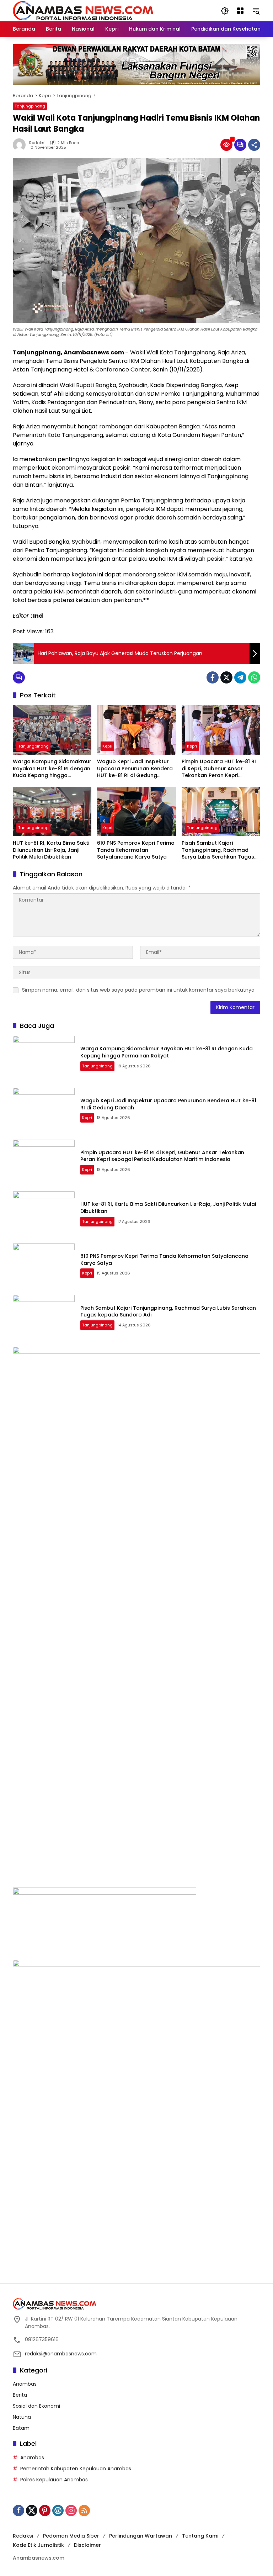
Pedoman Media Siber (71, 2536)
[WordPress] (58, 2511)
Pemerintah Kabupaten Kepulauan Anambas (76, 2469)
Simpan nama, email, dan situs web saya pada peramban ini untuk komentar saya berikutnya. (139, 990)
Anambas (25, 2384)
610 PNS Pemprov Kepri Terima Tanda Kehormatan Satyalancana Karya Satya (136, 850)
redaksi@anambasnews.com (61, 2354)
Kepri (107, 746)
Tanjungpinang (30, 106)
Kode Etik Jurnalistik (38, 2545)
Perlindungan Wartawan (141, 2536)
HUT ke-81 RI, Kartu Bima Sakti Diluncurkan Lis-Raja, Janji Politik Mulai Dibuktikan (51, 850)
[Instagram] (71, 2511)
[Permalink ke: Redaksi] (21, 145)
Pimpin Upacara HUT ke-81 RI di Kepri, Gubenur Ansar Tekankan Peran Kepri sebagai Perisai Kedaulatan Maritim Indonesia (219, 769)
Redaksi (37, 143)
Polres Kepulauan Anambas (54, 2480)
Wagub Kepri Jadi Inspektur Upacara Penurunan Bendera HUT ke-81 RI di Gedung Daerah (135, 769)
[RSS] (84, 2511)
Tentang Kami (200, 2536)
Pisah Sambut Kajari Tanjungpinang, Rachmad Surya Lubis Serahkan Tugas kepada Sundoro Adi (218, 850)
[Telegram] (240, 677)
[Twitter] (226, 677)
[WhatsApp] (254, 677)
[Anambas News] (83, 10)
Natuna (22, 2417)
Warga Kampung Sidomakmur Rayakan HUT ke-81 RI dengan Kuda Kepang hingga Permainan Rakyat (52, 769)
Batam (21, 2428)
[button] (225, 11)
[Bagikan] (254, 145)
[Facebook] (213, 677)
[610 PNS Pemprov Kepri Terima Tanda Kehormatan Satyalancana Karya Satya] (136, 811)
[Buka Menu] (240, 11)
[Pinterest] (45, 2511)
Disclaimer (87, 2545)
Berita (20, 2395)
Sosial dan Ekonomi (36, 2406)
